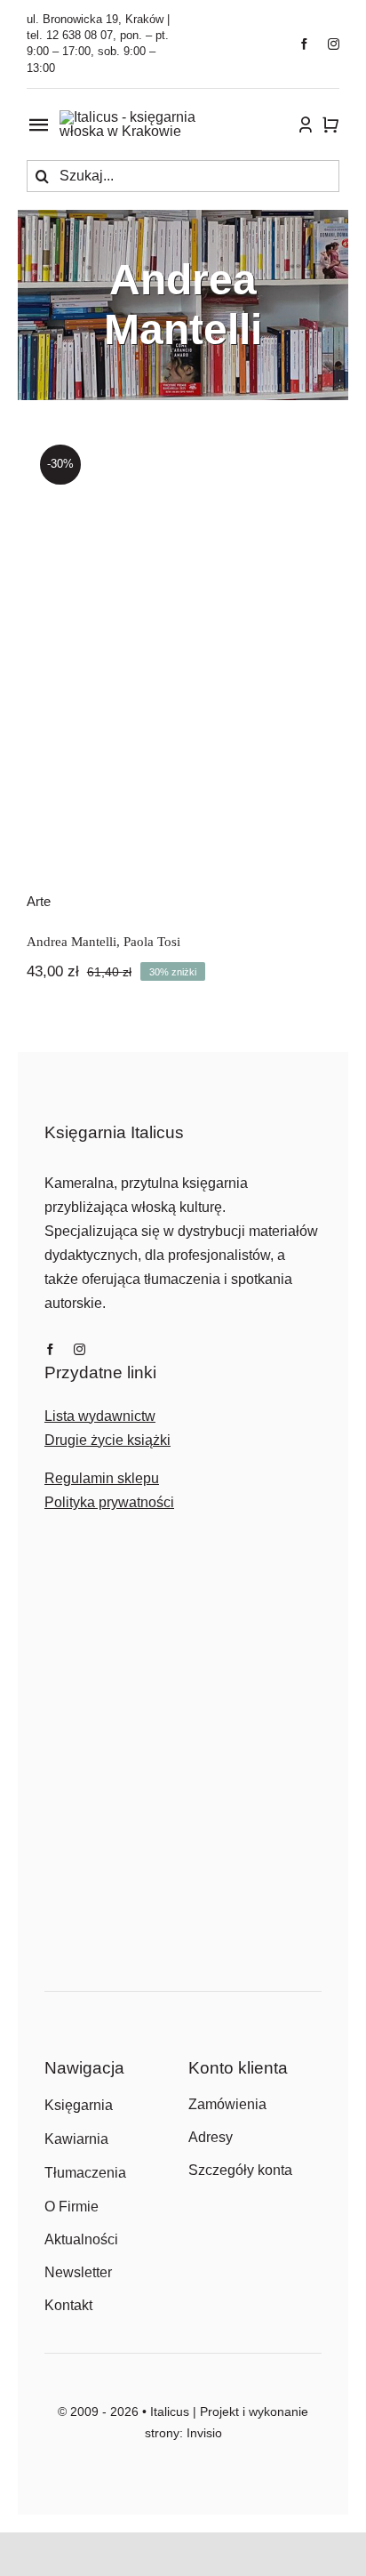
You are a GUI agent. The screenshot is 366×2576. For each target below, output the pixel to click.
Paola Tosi (152, 942)
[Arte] (183, 648)
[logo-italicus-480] (143, 117)
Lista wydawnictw (100, 1416)
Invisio (204, 2433)
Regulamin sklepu (102, 1478)
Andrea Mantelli (72, 942)
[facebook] (304, 44)
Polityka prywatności (109, 1502)
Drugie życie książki (107, 1440)
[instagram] (334, 44)
